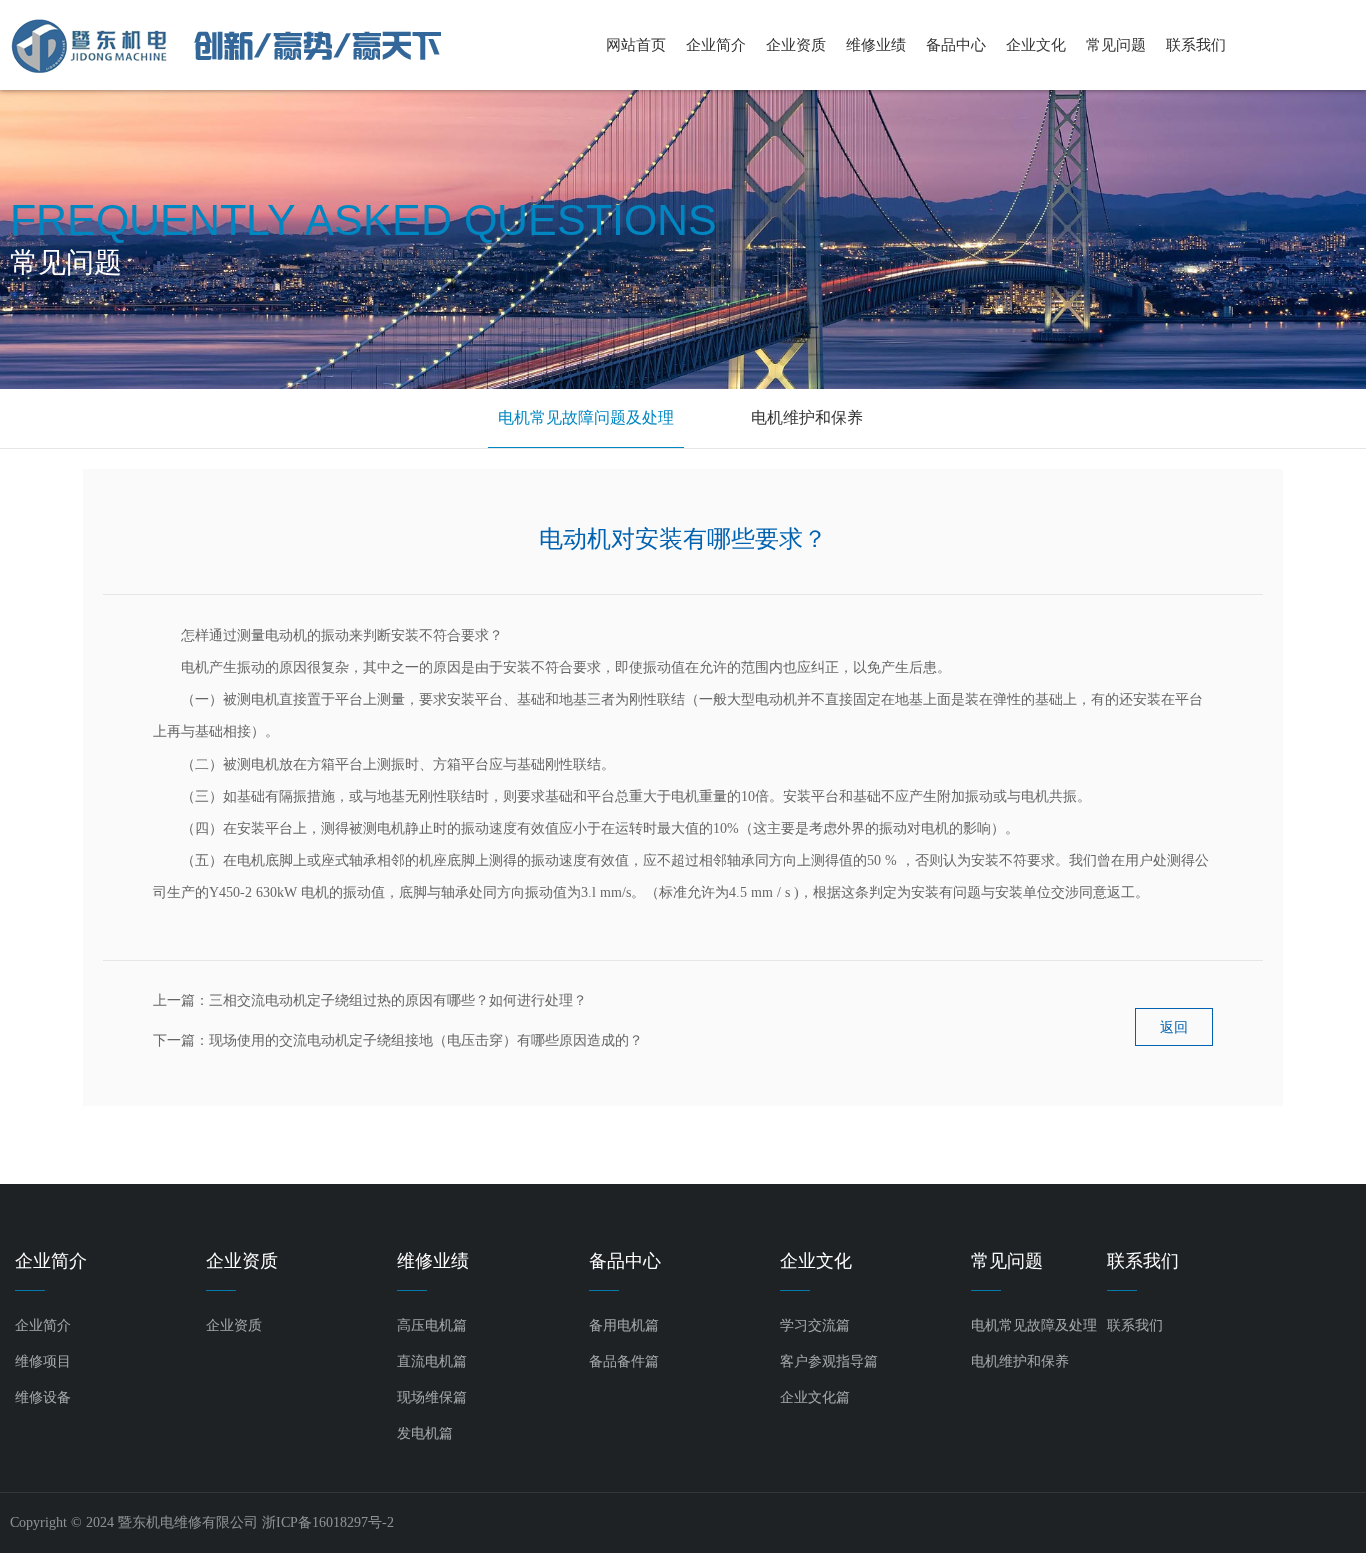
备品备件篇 (624, 1361)
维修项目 (43, 1361)
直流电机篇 (432, 1361)
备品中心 (956, 45)
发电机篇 (425, 1433)
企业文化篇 (815, 1397)
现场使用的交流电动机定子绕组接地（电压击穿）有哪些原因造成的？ (426, 1040)
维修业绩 (876, 45)
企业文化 (1036, 45)
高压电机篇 (432, 1325)
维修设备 (43, 1397)
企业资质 (796, 45)
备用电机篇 (624, 1325)
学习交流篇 (815, 1325)
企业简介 (716, 45)
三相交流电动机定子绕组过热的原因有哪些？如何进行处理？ (398, 1000)
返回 (1174, 1027)
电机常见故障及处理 (1034, 1325)
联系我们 (1196, 45)
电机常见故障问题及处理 (586, 417)
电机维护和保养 (807, 417)
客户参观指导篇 (829, 1361)
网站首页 (636, 45)
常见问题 (1116, 45)
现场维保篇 (432, 1397)
